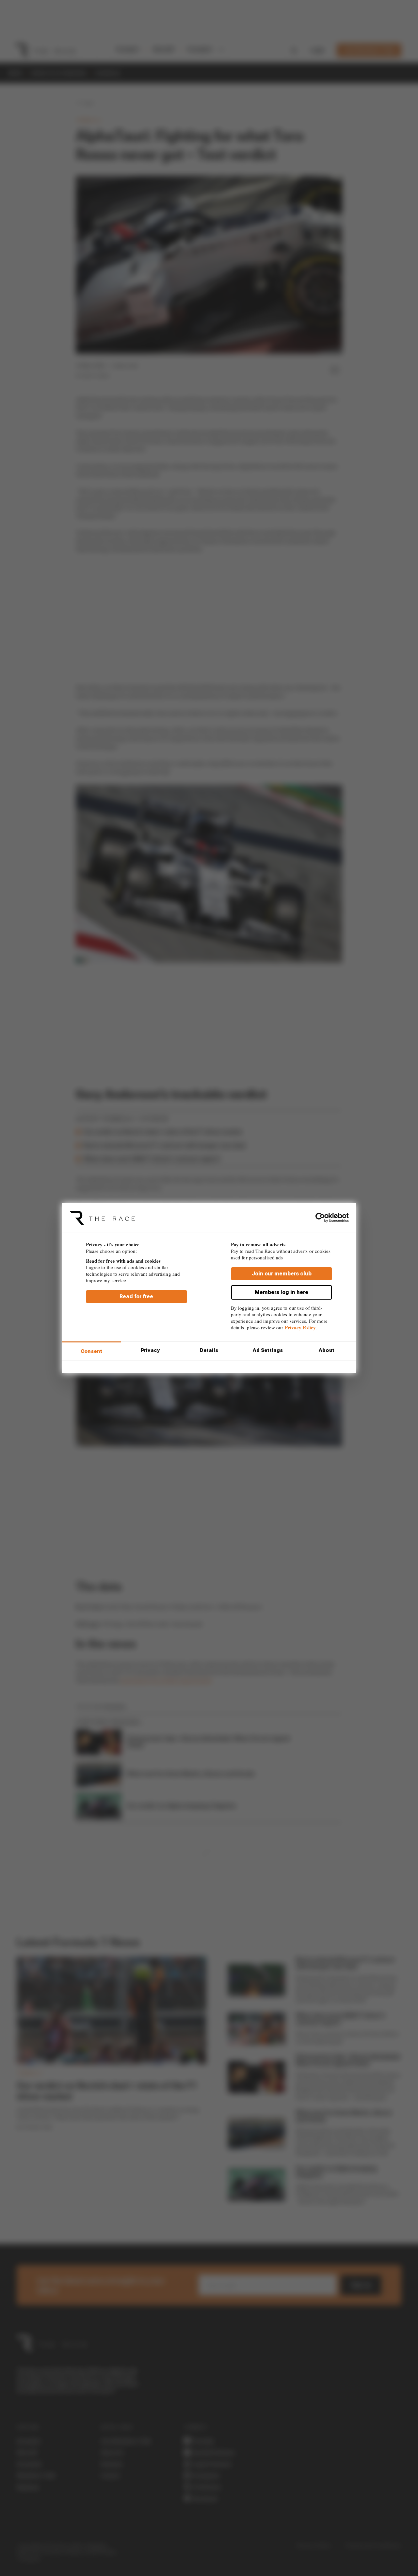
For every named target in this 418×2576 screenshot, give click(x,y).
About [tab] (327, 1350)
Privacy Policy (300, 1327)
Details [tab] (209, 1350)
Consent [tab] (92, 1351)
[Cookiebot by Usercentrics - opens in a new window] (320, 1218)
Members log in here (281, 1292)
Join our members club (282, 1273)
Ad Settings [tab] (268, 1350)
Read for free (136, 1296)
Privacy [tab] (150, 1350)
